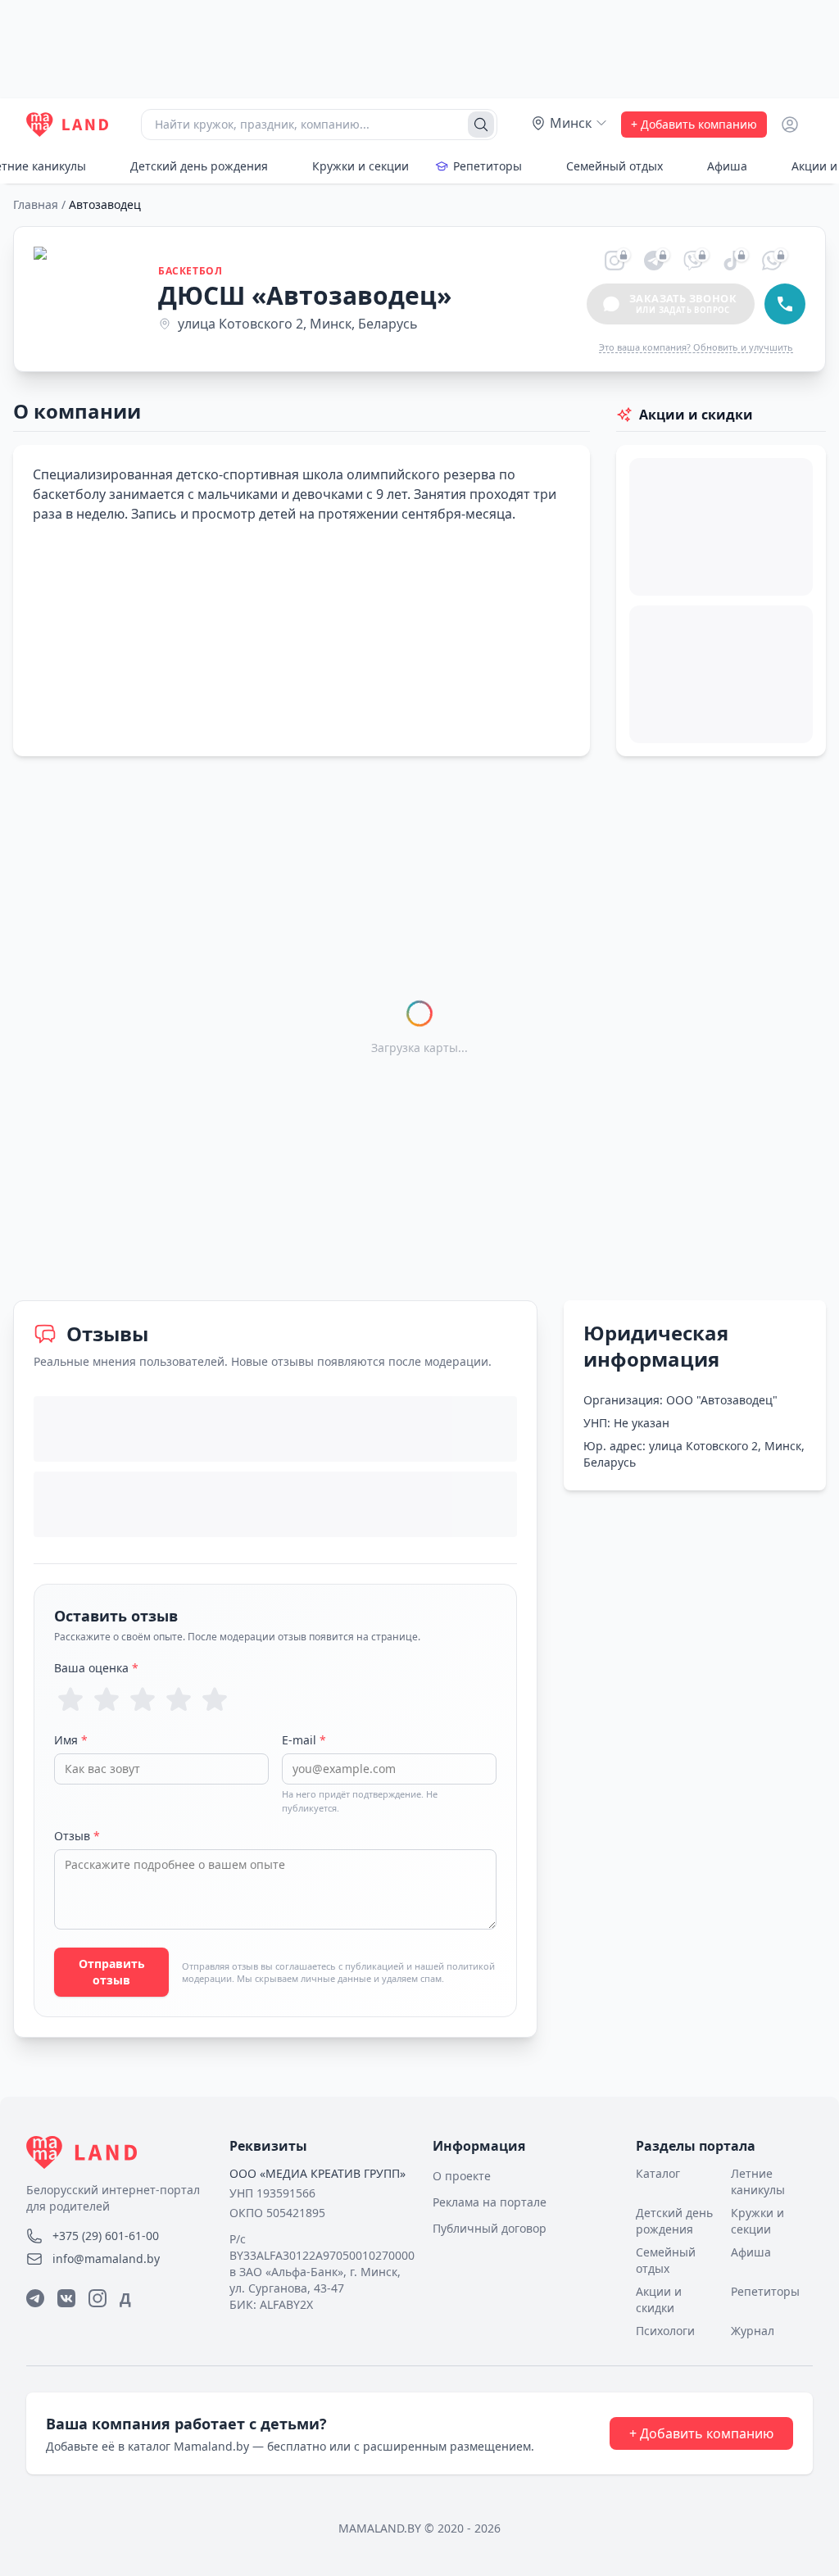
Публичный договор (490, 2228)
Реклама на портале (490, 2202)
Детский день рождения (199, 166)
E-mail (304, 1740)
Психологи (665, 2331)
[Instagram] (98, 2298)
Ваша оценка (96, 1668)
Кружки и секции (361, 166)
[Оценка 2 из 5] (107, 1699)
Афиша (727, 166)
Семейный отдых (615, 166)
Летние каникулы (758, 2181)
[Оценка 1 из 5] (70, 1699)
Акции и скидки (659, 2299)
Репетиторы (488, 166)
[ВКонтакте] (66, 2298)
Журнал (753, 2331)
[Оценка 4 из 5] (179, 1699)
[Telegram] (35, 2298)
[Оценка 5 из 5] (215, 1699)
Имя (71, 1740)
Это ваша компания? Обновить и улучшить (696, 347)
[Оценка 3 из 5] (143, 1699)
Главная (36, 204)
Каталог (658, 2173)
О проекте (462, 2176)
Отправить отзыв (112, 1972)
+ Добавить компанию (694, 124)
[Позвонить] (785, 304)
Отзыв (77, 1836)
